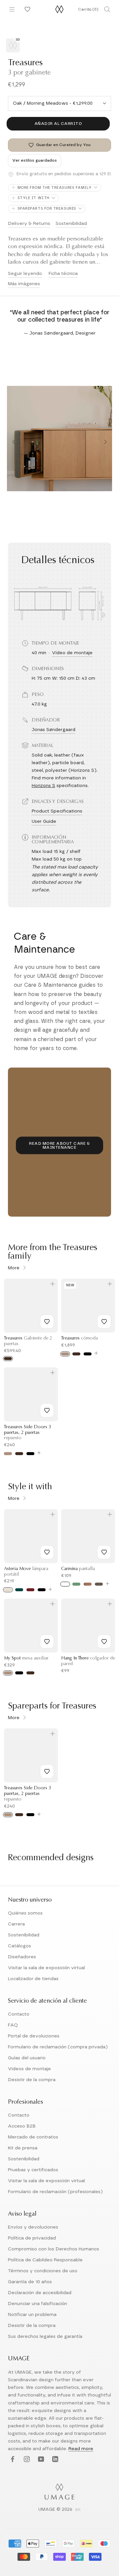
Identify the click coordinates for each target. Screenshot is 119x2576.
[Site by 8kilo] (78, 2510)
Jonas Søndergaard (54, 730)
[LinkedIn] (54, 2460)
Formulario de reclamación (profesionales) (55, 2192)
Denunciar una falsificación (38, 2304)
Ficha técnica (63, 274)
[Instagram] (26, 2460)
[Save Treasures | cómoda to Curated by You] (104, 1322)
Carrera (16, 1924)
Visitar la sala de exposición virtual (46, 1968)
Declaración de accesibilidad (40, 2293)
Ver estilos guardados (35, 160)
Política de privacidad (32, 2238)
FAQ (13, 2025)
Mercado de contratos (33, 2137)
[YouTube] (40, 2460)
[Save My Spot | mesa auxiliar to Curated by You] (47, 1642)
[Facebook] (12, 2460)
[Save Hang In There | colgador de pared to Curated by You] (104, 1642)
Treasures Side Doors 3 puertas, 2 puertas (28, 1433)
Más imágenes (24, 284)
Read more (81, 2449)
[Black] (42, 1590)
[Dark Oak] (76, 1354)
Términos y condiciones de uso (43, 2271)
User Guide (44, 821)
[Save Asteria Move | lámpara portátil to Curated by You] (47, 1552)
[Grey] (99, 1584)
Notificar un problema (32, 2315)
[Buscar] (107, 9)
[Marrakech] (88, 1584)
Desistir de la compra (32, 2080)
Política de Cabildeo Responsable (45, 2260)
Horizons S (43, 786)
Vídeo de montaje (72, 653)
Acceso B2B (22, 2126)
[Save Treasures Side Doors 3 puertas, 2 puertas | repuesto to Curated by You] (47, 1410)
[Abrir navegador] (12, 9)
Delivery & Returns (29, 224)
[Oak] (65, 1354)
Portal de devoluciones (34, 2036)
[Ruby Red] (30, 1590)
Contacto (19, 2014)
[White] (65, 1584)
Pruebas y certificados (33, 2170)
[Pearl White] (8, 1590)
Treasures (79, 1339)
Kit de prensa (23, 2148)
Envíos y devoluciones (33, 2227)
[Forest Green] (19, 1590)
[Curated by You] (26, 9)
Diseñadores (22, 1957)
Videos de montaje (29, 2069)
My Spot (26, 1658)
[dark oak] (8, 1359)
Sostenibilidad (71, 224)
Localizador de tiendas (33, 1979)
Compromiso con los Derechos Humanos (54, 2249)
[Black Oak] (88, 1354)
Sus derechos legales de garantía (45, 2337)
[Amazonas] (76, 1584)
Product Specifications (57, 811)
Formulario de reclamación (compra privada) (58, 2047)
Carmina (78, 1569)
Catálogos (20, 1946)
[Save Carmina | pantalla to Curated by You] (104, 1552)
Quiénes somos (25, 1913)
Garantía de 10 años (30, 2282)
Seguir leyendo (25, 274)
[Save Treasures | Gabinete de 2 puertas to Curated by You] (47, 1322)
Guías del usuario (27, 2058)
